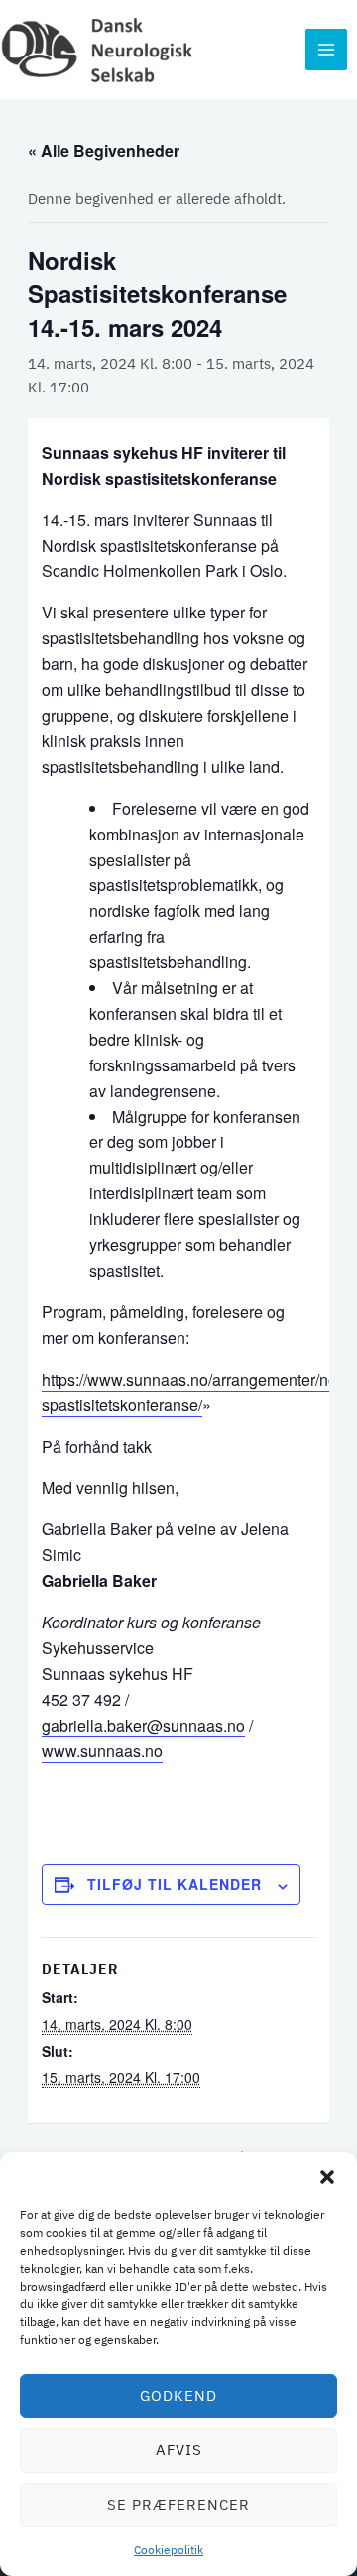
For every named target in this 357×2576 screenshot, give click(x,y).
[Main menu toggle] (326, 50)
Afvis (179, 2450)
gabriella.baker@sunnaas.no (143, 1725)
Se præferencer (178, 2504)
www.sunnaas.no (102, 1751)
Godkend (178, 2395)
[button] (327, 2177)
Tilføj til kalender (175, 1884)
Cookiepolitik (169, 2550)
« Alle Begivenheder (104, 150)
